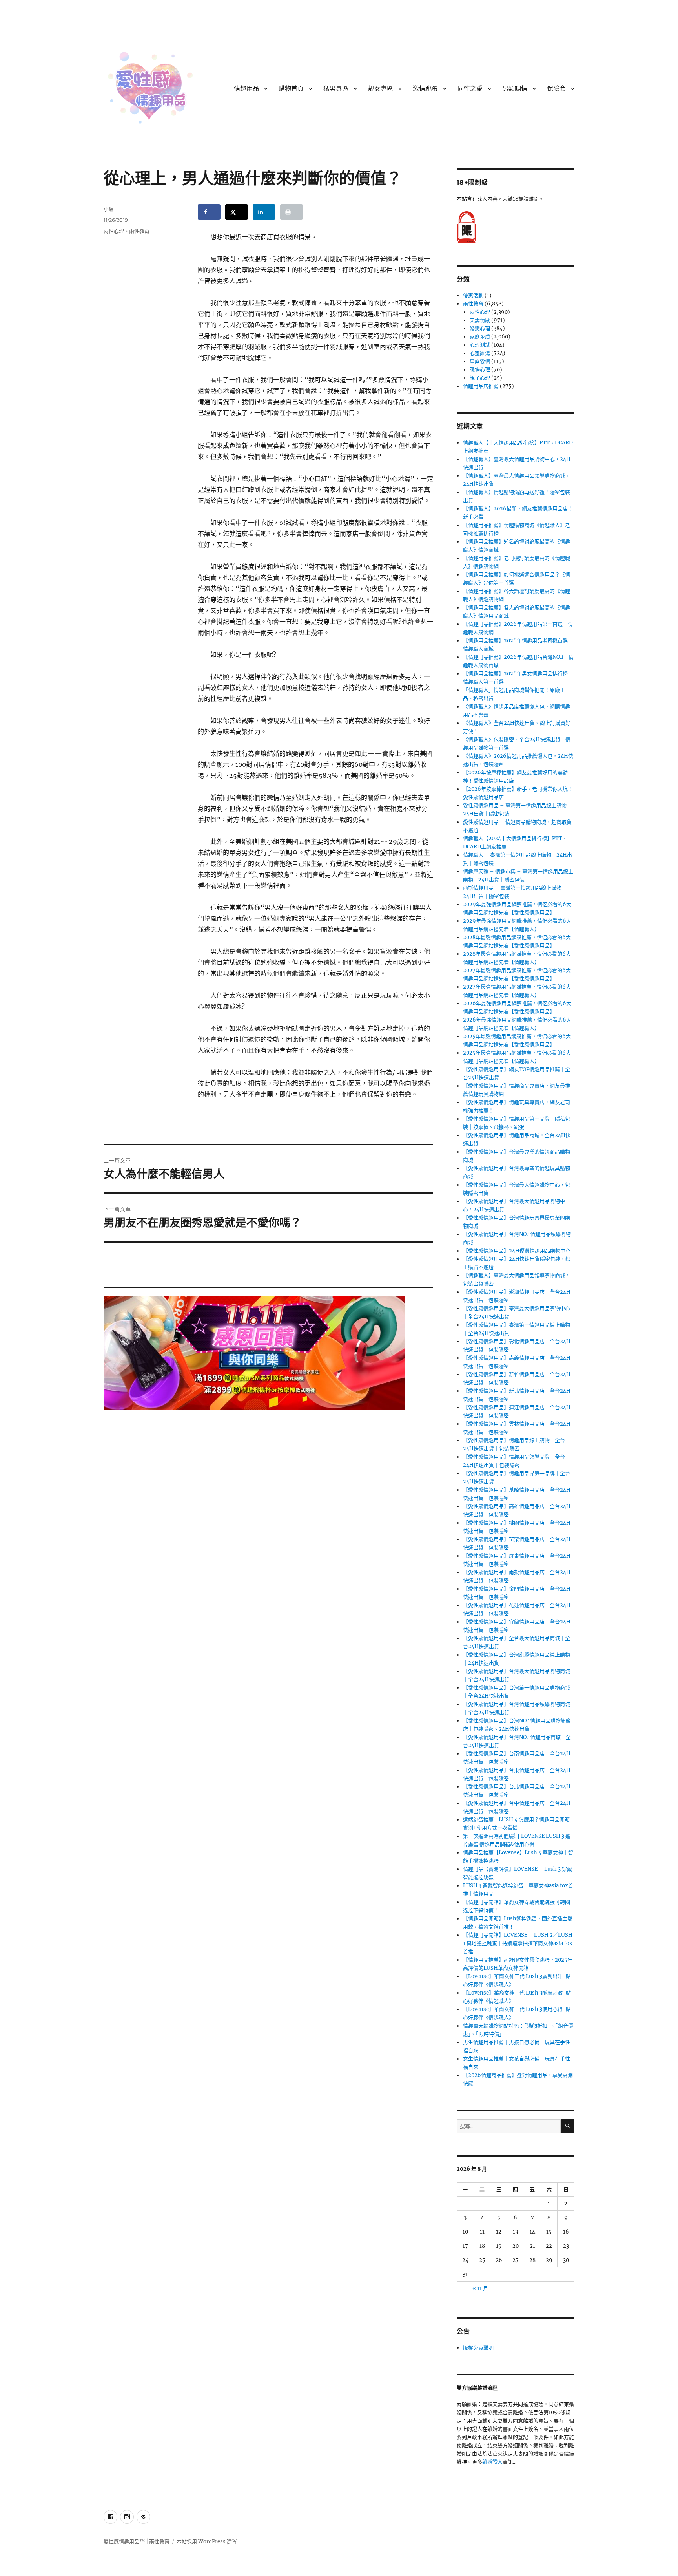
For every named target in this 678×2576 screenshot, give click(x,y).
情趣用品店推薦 (481, 386)
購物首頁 (291, 89)
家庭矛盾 (480, 337)
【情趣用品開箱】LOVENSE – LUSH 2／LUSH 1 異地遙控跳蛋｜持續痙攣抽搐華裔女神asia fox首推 (518, 1943)
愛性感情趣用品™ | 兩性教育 (137, 2542)
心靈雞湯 (480, 353)
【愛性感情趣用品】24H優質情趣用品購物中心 (517, 1251)
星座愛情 (480, 361)
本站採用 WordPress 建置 (207, 2542)
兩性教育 (139, 231)
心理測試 (480, 345)
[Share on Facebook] (209, 212)
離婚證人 (492, 2462)
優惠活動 (473, 295)
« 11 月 (480, 2288)
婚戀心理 (480, 328)
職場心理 (480, 370)
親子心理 (480, 378)
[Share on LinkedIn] (264, 212)
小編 (109, 209)
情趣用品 (246, 89)
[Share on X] (237, 212)
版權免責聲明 (478, 2348)
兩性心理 (114, 231)
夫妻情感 (480, 320)
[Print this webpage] (292, 212)
